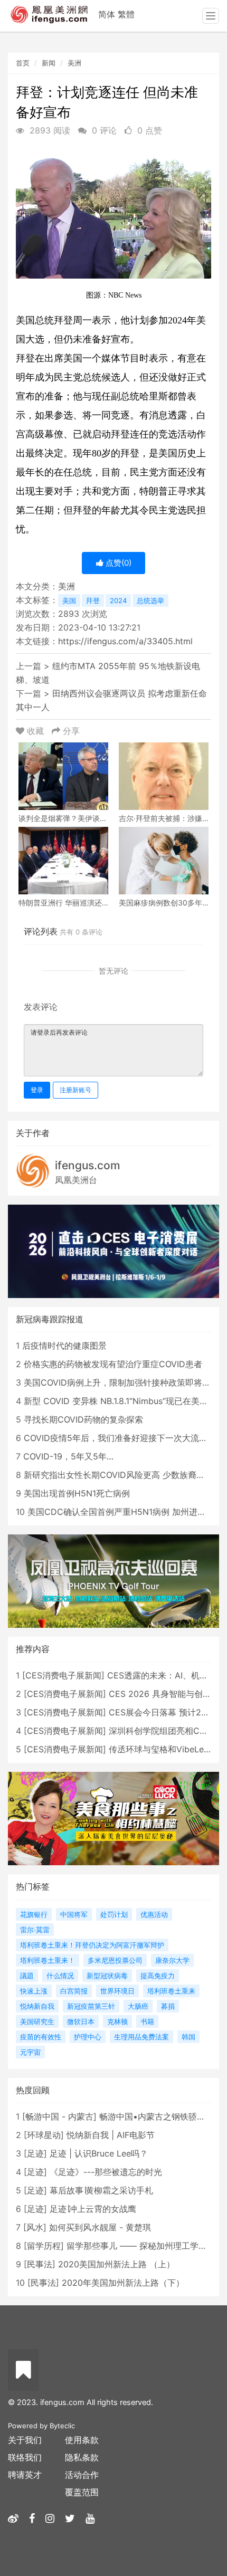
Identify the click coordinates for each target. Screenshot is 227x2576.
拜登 (93, 600)
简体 (107, 14)
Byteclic (62, 2426)
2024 (118, 600)
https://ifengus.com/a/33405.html (125, 641)
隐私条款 (82, 2457)
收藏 (35, 731)
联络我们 (25, 2457)
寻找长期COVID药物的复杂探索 (83, 1419)
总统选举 (150, 600)
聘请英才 (25, 2475)
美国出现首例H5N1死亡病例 (77, 1493)
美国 (69, 600)
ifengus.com (88, 1165)
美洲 (74, 63)
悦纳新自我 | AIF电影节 (111, 2135)
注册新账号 (75, 1090)
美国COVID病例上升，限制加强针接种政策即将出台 (121, 1382)
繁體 (126, 14)
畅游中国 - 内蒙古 (59, 2116)
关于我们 (25, 2440)
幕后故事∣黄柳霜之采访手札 (101, 2190)
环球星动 (44, 2135)
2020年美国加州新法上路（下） (123, 2283)
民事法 (40, 2264)
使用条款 (82, 2440)
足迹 (35, 2153)
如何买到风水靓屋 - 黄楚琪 (100, 2227)
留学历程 (44, 2246)
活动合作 (82, 2475)
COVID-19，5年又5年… (68, 1456)
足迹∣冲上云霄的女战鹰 (93, 2209)
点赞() (117, 563)
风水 (35, 2227)
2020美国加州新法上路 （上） (116, 2264)
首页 (23, 63)
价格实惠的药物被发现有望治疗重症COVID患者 (113, 1364)
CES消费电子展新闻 (63, 1675)
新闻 (49, 63)
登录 (37, 1090)
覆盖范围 (82, 2492)
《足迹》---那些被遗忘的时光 (106, 2172)
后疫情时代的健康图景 (64, 1346)
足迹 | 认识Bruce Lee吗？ (99, 2153)
